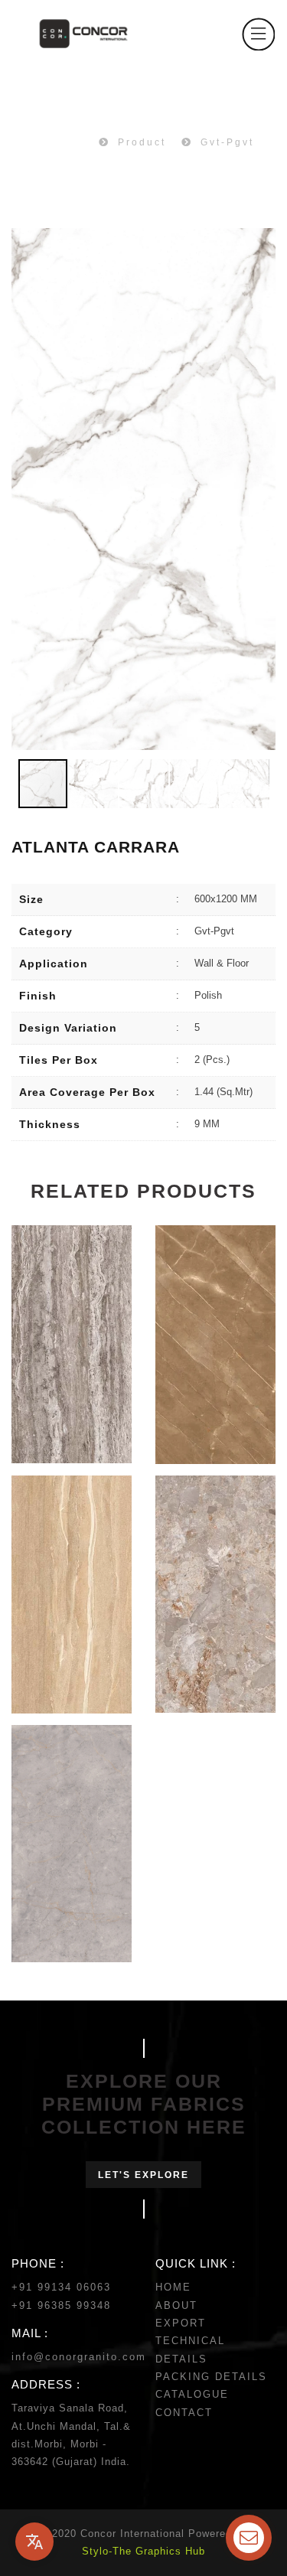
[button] (262, 489)
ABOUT (176, 2305)
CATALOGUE (192, 2394)
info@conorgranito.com (79, 2357)
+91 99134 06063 (61, 2287)
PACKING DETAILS (211, 2377)
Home (66, 142)
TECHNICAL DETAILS (190, 2349)
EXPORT (181, 2323)
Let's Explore (143, 2175)
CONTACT (184, 2413)
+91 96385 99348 (61, 2305)
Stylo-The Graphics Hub (143, 2551)
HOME (173, 2287)
